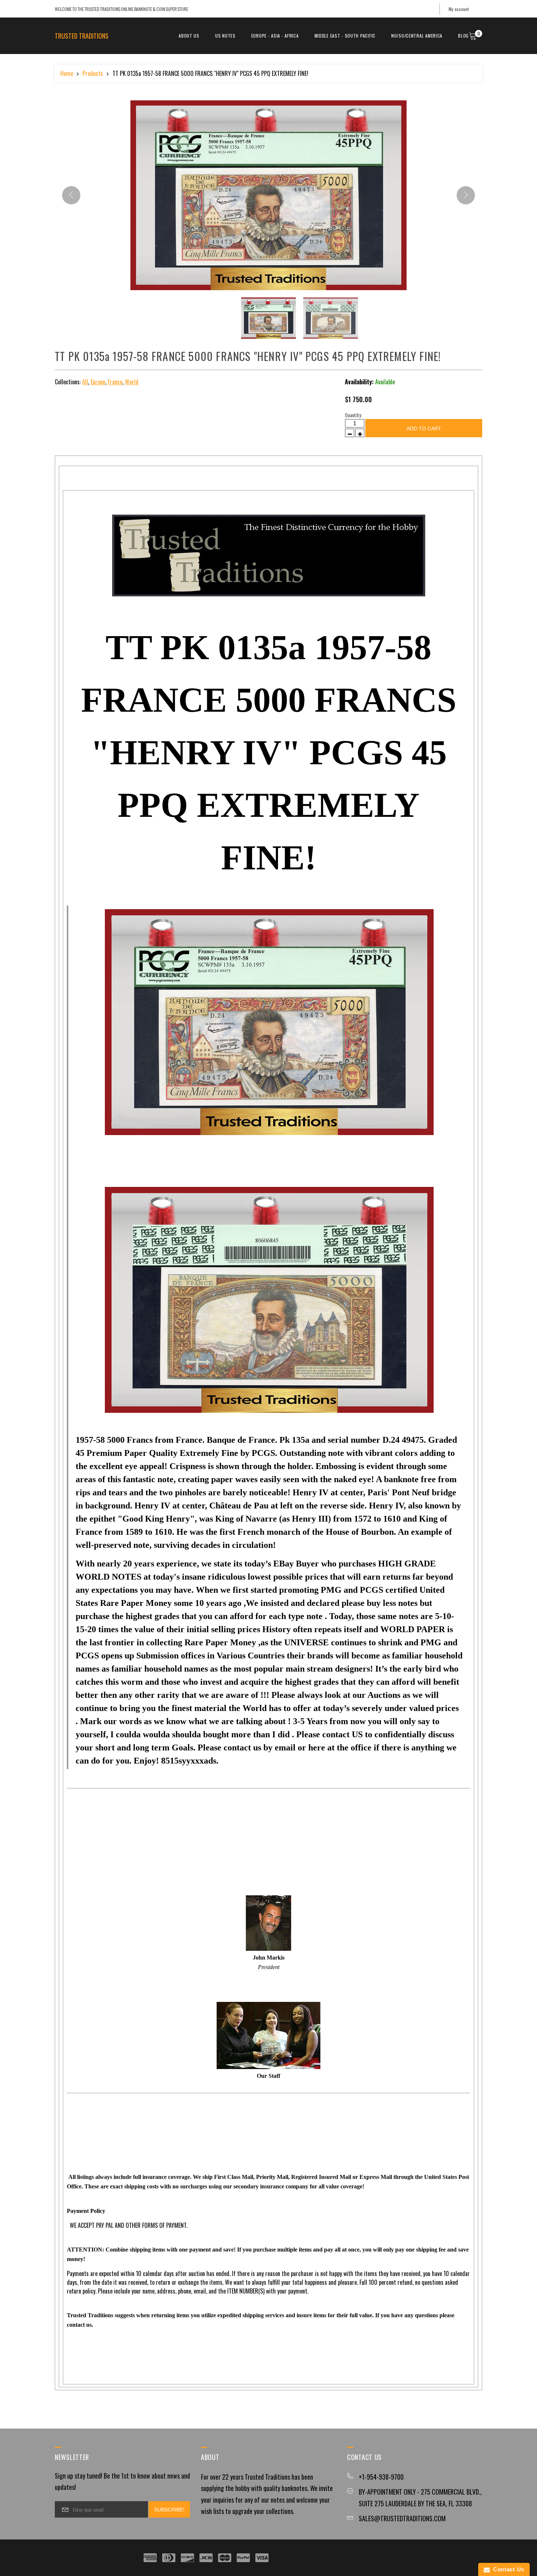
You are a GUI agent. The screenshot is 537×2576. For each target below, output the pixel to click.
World (132, 382)
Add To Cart (424, 428)
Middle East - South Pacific (345, 36)
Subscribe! (169, 2510)
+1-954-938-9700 (381, 2477)
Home (67, 73)
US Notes (225, 36)
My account (459, 9)
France (115, 382)
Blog (463, 36)
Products (93, 73)
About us (189, 36)
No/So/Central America (417, 36)
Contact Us (507, 2569)
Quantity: (353, 415)
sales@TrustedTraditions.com (402, 2518)
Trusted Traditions (82, 36)
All (85, 382)
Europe (98, 382)
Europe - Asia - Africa (275, 36)
